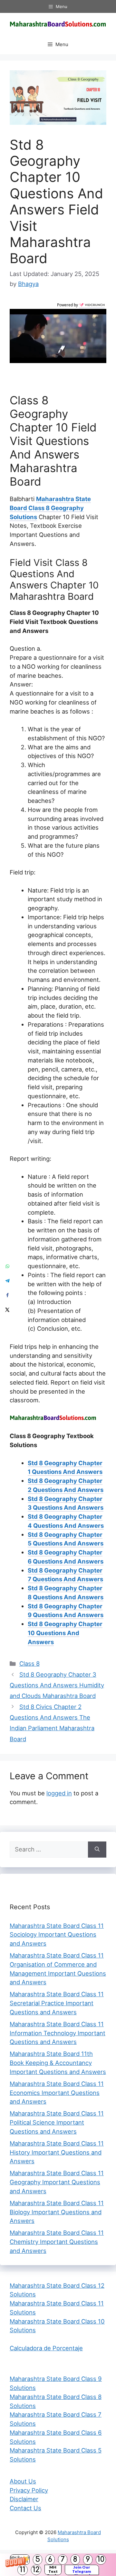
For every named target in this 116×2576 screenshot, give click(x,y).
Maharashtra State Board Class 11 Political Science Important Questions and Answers (57, 2122)
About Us (23, 2481)
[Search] (97, 1850)
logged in (59, 1793)
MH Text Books (53, 2570)
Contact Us (25, 2508)
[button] (58, 2565)
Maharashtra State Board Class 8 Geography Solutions (50, 508)
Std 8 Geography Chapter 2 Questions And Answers (66, 1485)
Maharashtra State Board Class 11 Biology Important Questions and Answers (57, 2212)
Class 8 (29, 1663)
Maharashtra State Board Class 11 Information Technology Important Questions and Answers (58, 2033)
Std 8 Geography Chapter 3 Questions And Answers (66, 1503)
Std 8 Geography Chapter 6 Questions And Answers (66, 1557)
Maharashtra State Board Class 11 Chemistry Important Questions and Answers (57, 2242)
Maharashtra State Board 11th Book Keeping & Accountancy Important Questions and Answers (58, 2063)
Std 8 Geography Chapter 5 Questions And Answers (66, 1539)
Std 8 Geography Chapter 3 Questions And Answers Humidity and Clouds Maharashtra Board (57, 1685)
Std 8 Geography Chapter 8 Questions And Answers (66, 1593)
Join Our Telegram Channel (82, 2570)
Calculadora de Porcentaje (46, 2348)
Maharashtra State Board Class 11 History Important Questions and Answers (57, 2152)
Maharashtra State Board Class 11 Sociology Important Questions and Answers (57, 1935)
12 (36, 2570)
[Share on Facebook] (7, 1295)
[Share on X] (7, 1310)
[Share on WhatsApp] (7, 1266)
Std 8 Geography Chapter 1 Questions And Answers (65, 1467)
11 (23, 2570)
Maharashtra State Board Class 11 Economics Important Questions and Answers (57, 2093)
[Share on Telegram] (7, 1281)
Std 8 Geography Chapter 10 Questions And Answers (65, 1633)
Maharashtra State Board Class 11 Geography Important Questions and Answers (57, 2182)
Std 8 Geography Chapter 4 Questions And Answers (66, 1521)
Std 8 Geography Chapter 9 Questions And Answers (66, 1611)
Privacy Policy (29, 2490)
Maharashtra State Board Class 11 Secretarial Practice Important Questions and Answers (57, 2003)
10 (101, 2559)
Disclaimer (24, 2499)
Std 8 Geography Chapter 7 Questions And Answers (65, 1575)
